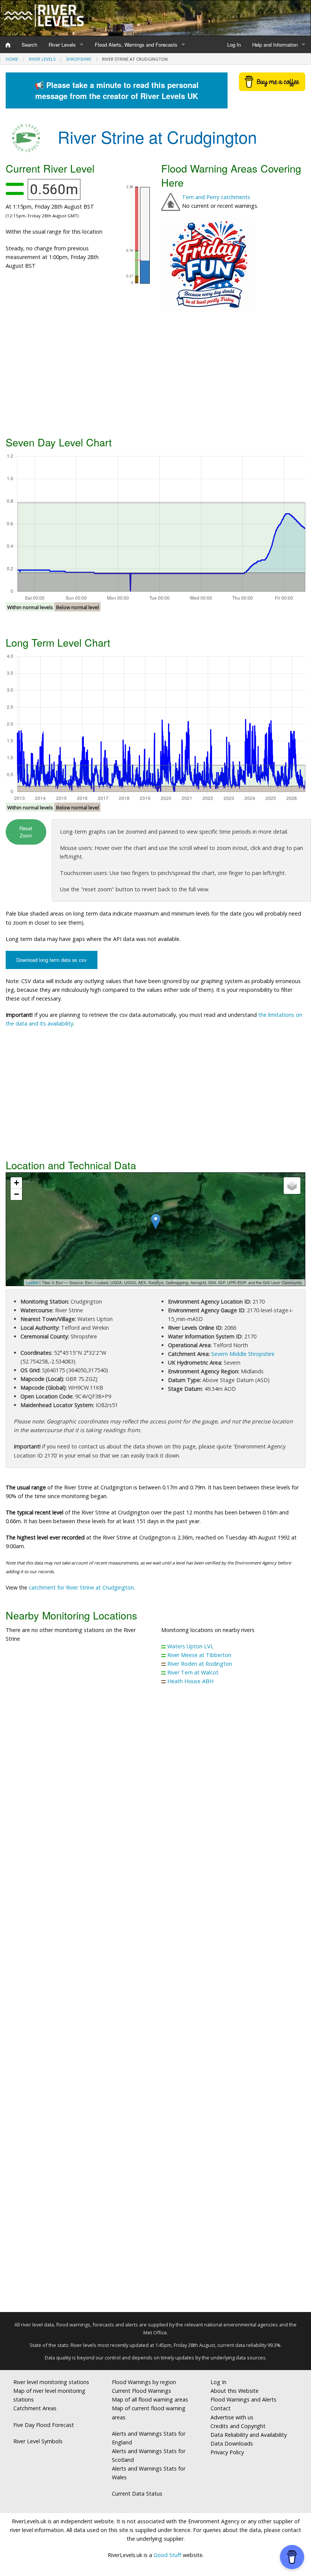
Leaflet (32, 1282)
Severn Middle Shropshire (243, 1354)
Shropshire (79, 59)
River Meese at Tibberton (199, 1655)
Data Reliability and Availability (249, 2435)
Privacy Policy (227, 2452)
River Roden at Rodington (200, 1664)
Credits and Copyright (238, 2426)
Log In (234, 45)
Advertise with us (232, 2417)
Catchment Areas (35, 2408)
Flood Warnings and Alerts (243, 2399)
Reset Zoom (26, 832)
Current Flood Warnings (141, 2391)
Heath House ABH (190, 1681)
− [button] (16, 1194)
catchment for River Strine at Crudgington (81, 1587)
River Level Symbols (38, 2441)
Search (29, 45)
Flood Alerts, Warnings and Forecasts (136, 45)
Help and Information (275, 45)
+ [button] (16, 1183)
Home (12, 59)
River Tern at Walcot (193, 1672)
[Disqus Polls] (155, 1803)
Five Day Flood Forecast (44, 2425)
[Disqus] (155, 2002)
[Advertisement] (155, 373)
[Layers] (292, 1186)
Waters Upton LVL (190, 1646)
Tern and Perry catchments (216, 197)
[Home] (8, 45)
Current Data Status (137, 2494)
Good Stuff (167, 2555)
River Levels (62, 45)
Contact (221, 2408)
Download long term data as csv (52, 960)
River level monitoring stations (51, 2382)
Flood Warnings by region (144, 2382)
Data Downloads (232, 2443)
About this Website (235, 2391)
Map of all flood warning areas (150, 2399)
